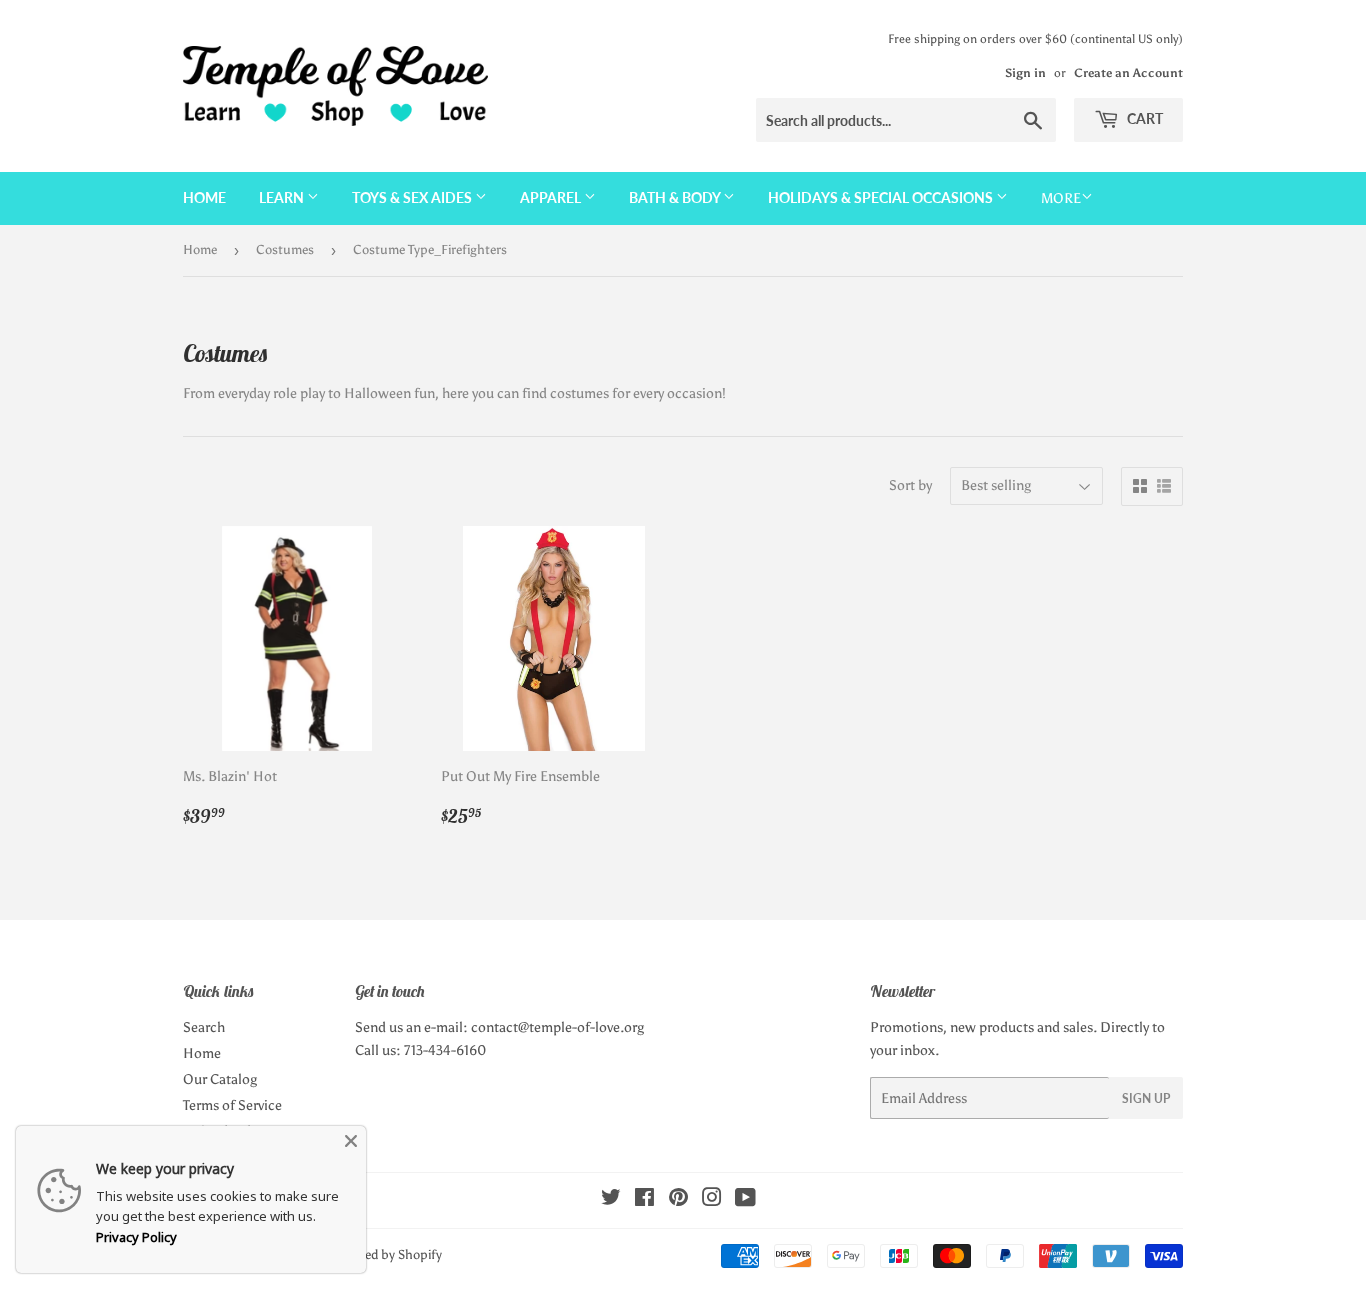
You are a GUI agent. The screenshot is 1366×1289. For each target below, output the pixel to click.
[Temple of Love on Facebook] (644, 1200)
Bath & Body (676, 197)
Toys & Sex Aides (413, 197)
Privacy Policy (136, 1237)
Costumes (285, 249)
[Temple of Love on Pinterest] (678, 1200)
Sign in (1025, 73)
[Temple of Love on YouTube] (745, 1200)
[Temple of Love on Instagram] (712, 1200)
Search (204, 1027)
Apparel (552, 197)
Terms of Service (232, 1105)
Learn (283, 197)
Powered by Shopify (386, 1254)
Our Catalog (220, 1079)
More (1061, 198)
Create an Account (1128, 73)
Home (204, 197)
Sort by (910, 485)
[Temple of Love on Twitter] (611, 1200)
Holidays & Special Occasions (882, 197)
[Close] (351, 1141)
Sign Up (1146, 1098)
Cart (1143, 118)
